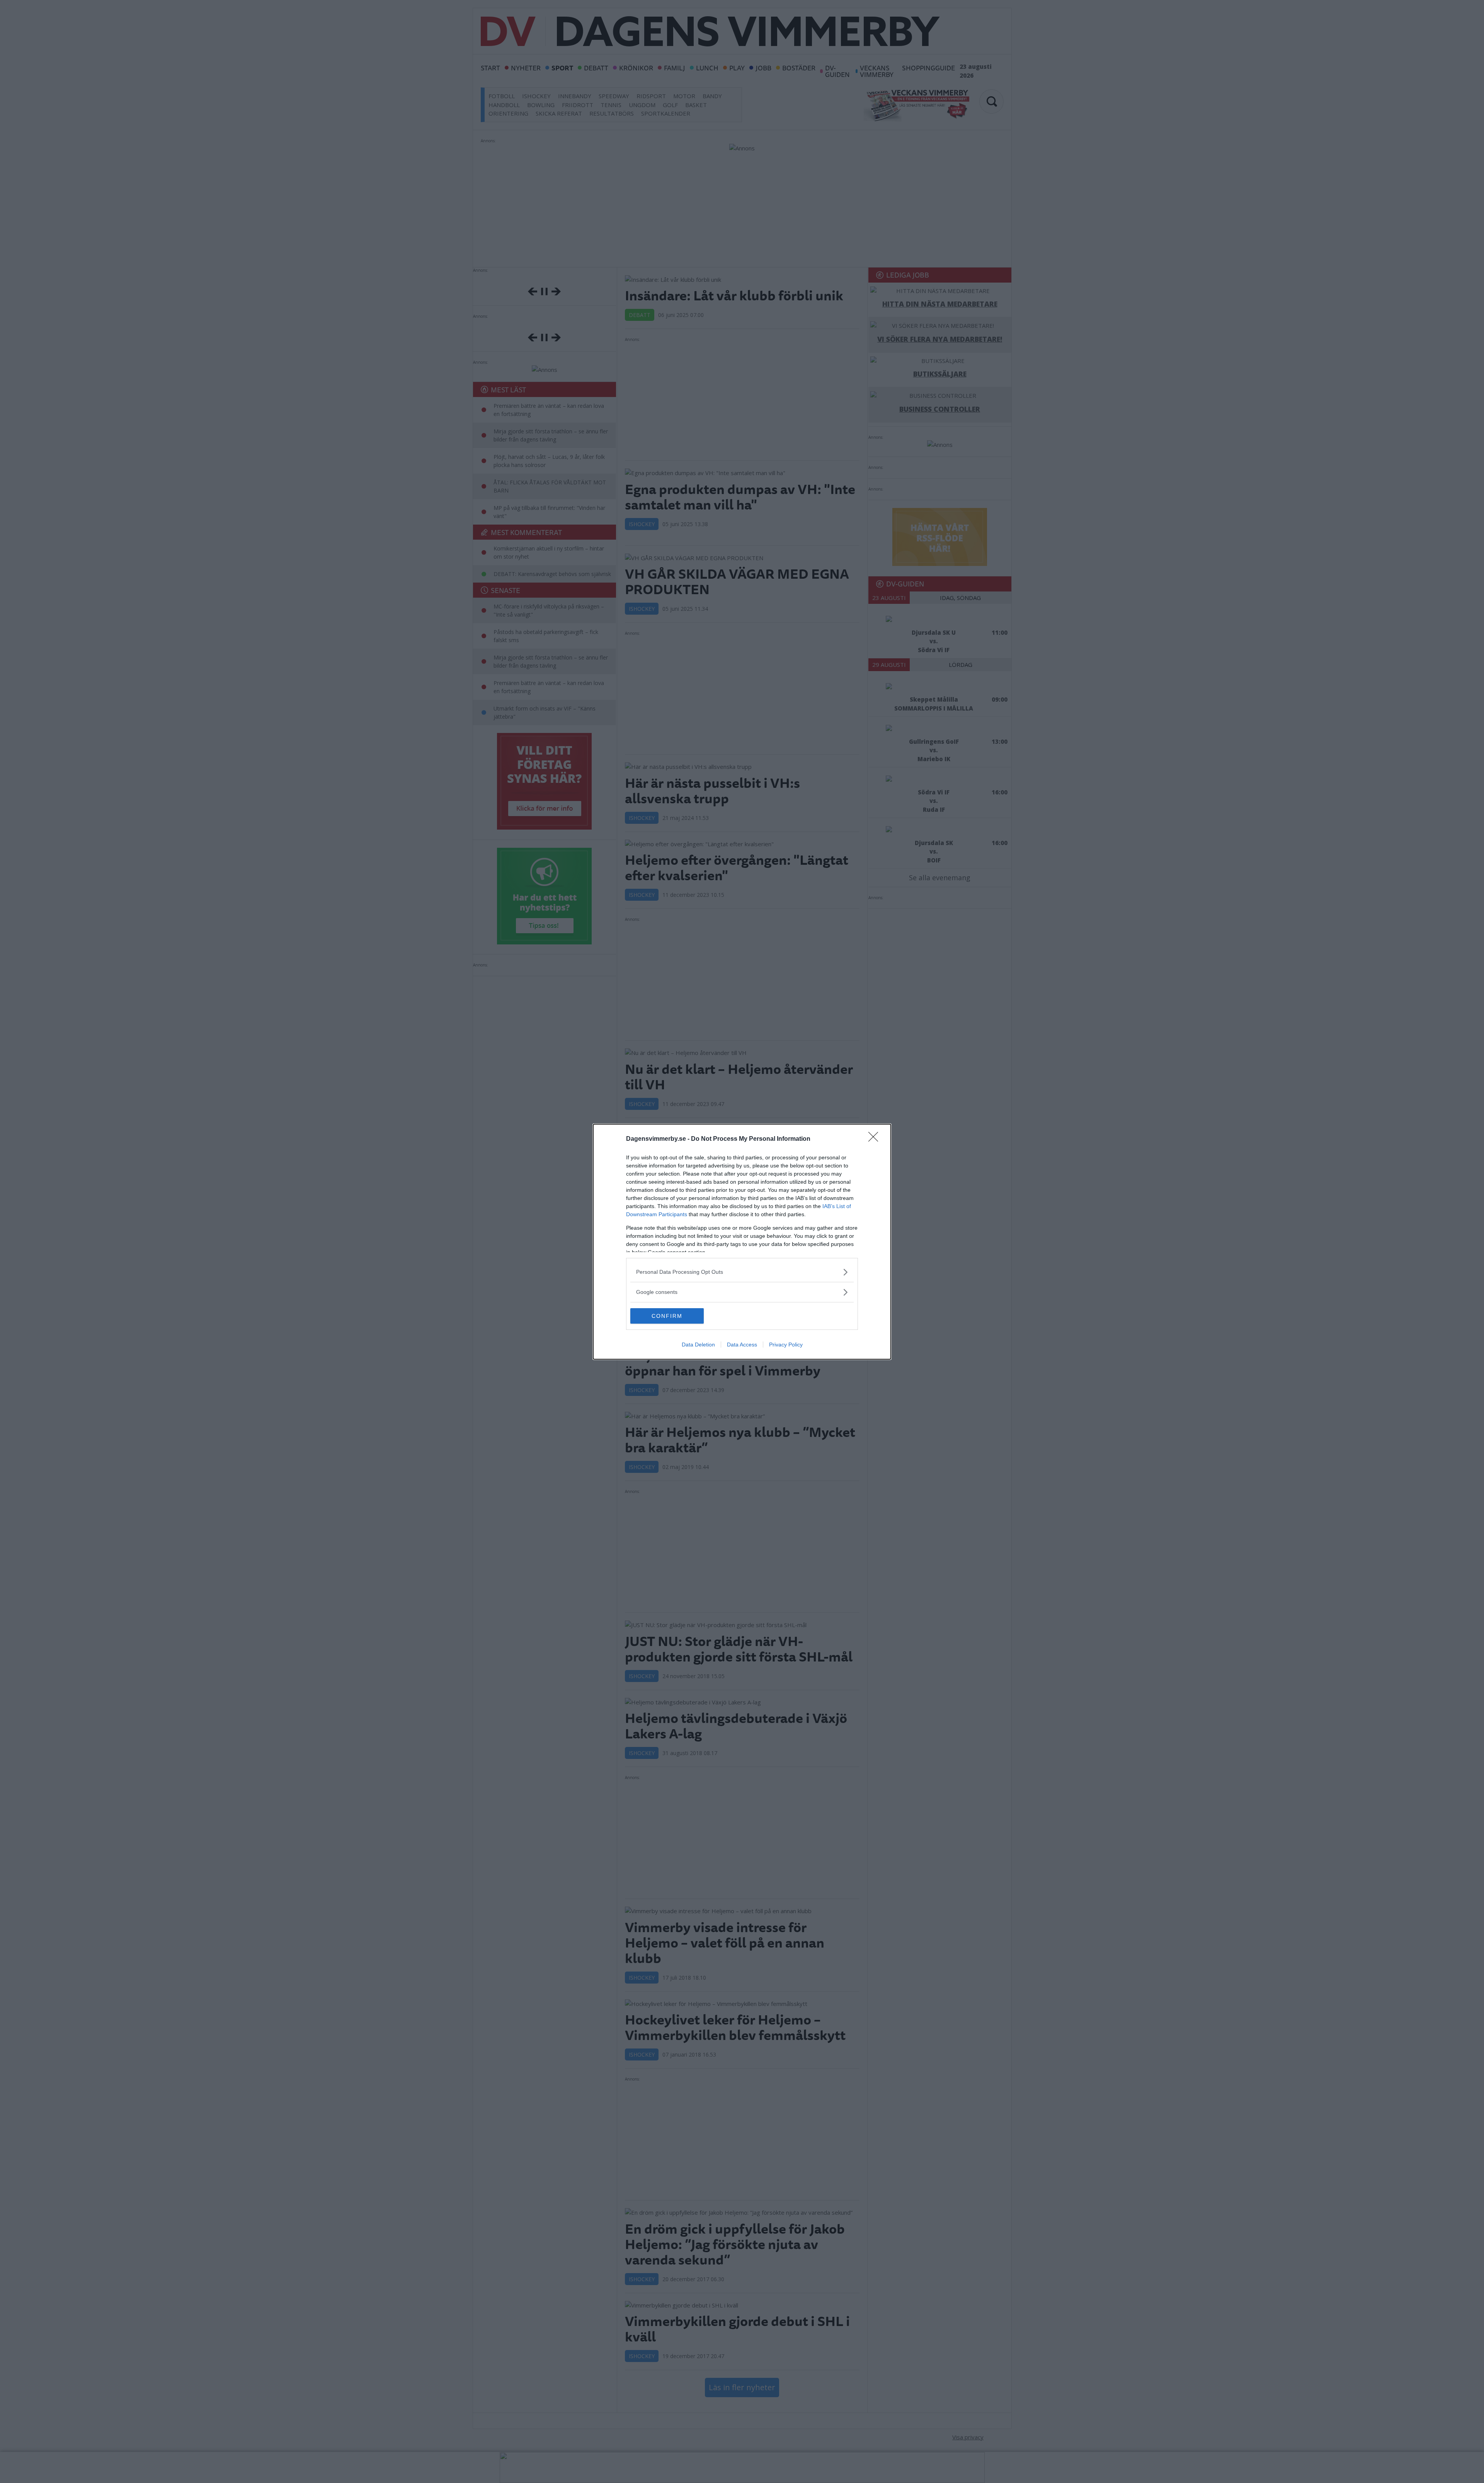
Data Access (742, 1345)
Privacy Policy (786, 1345)
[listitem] (742, 1272)
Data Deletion (698, 1345)
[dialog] (742, 1242)
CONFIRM (667, 1316)
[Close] (876, 1139)
